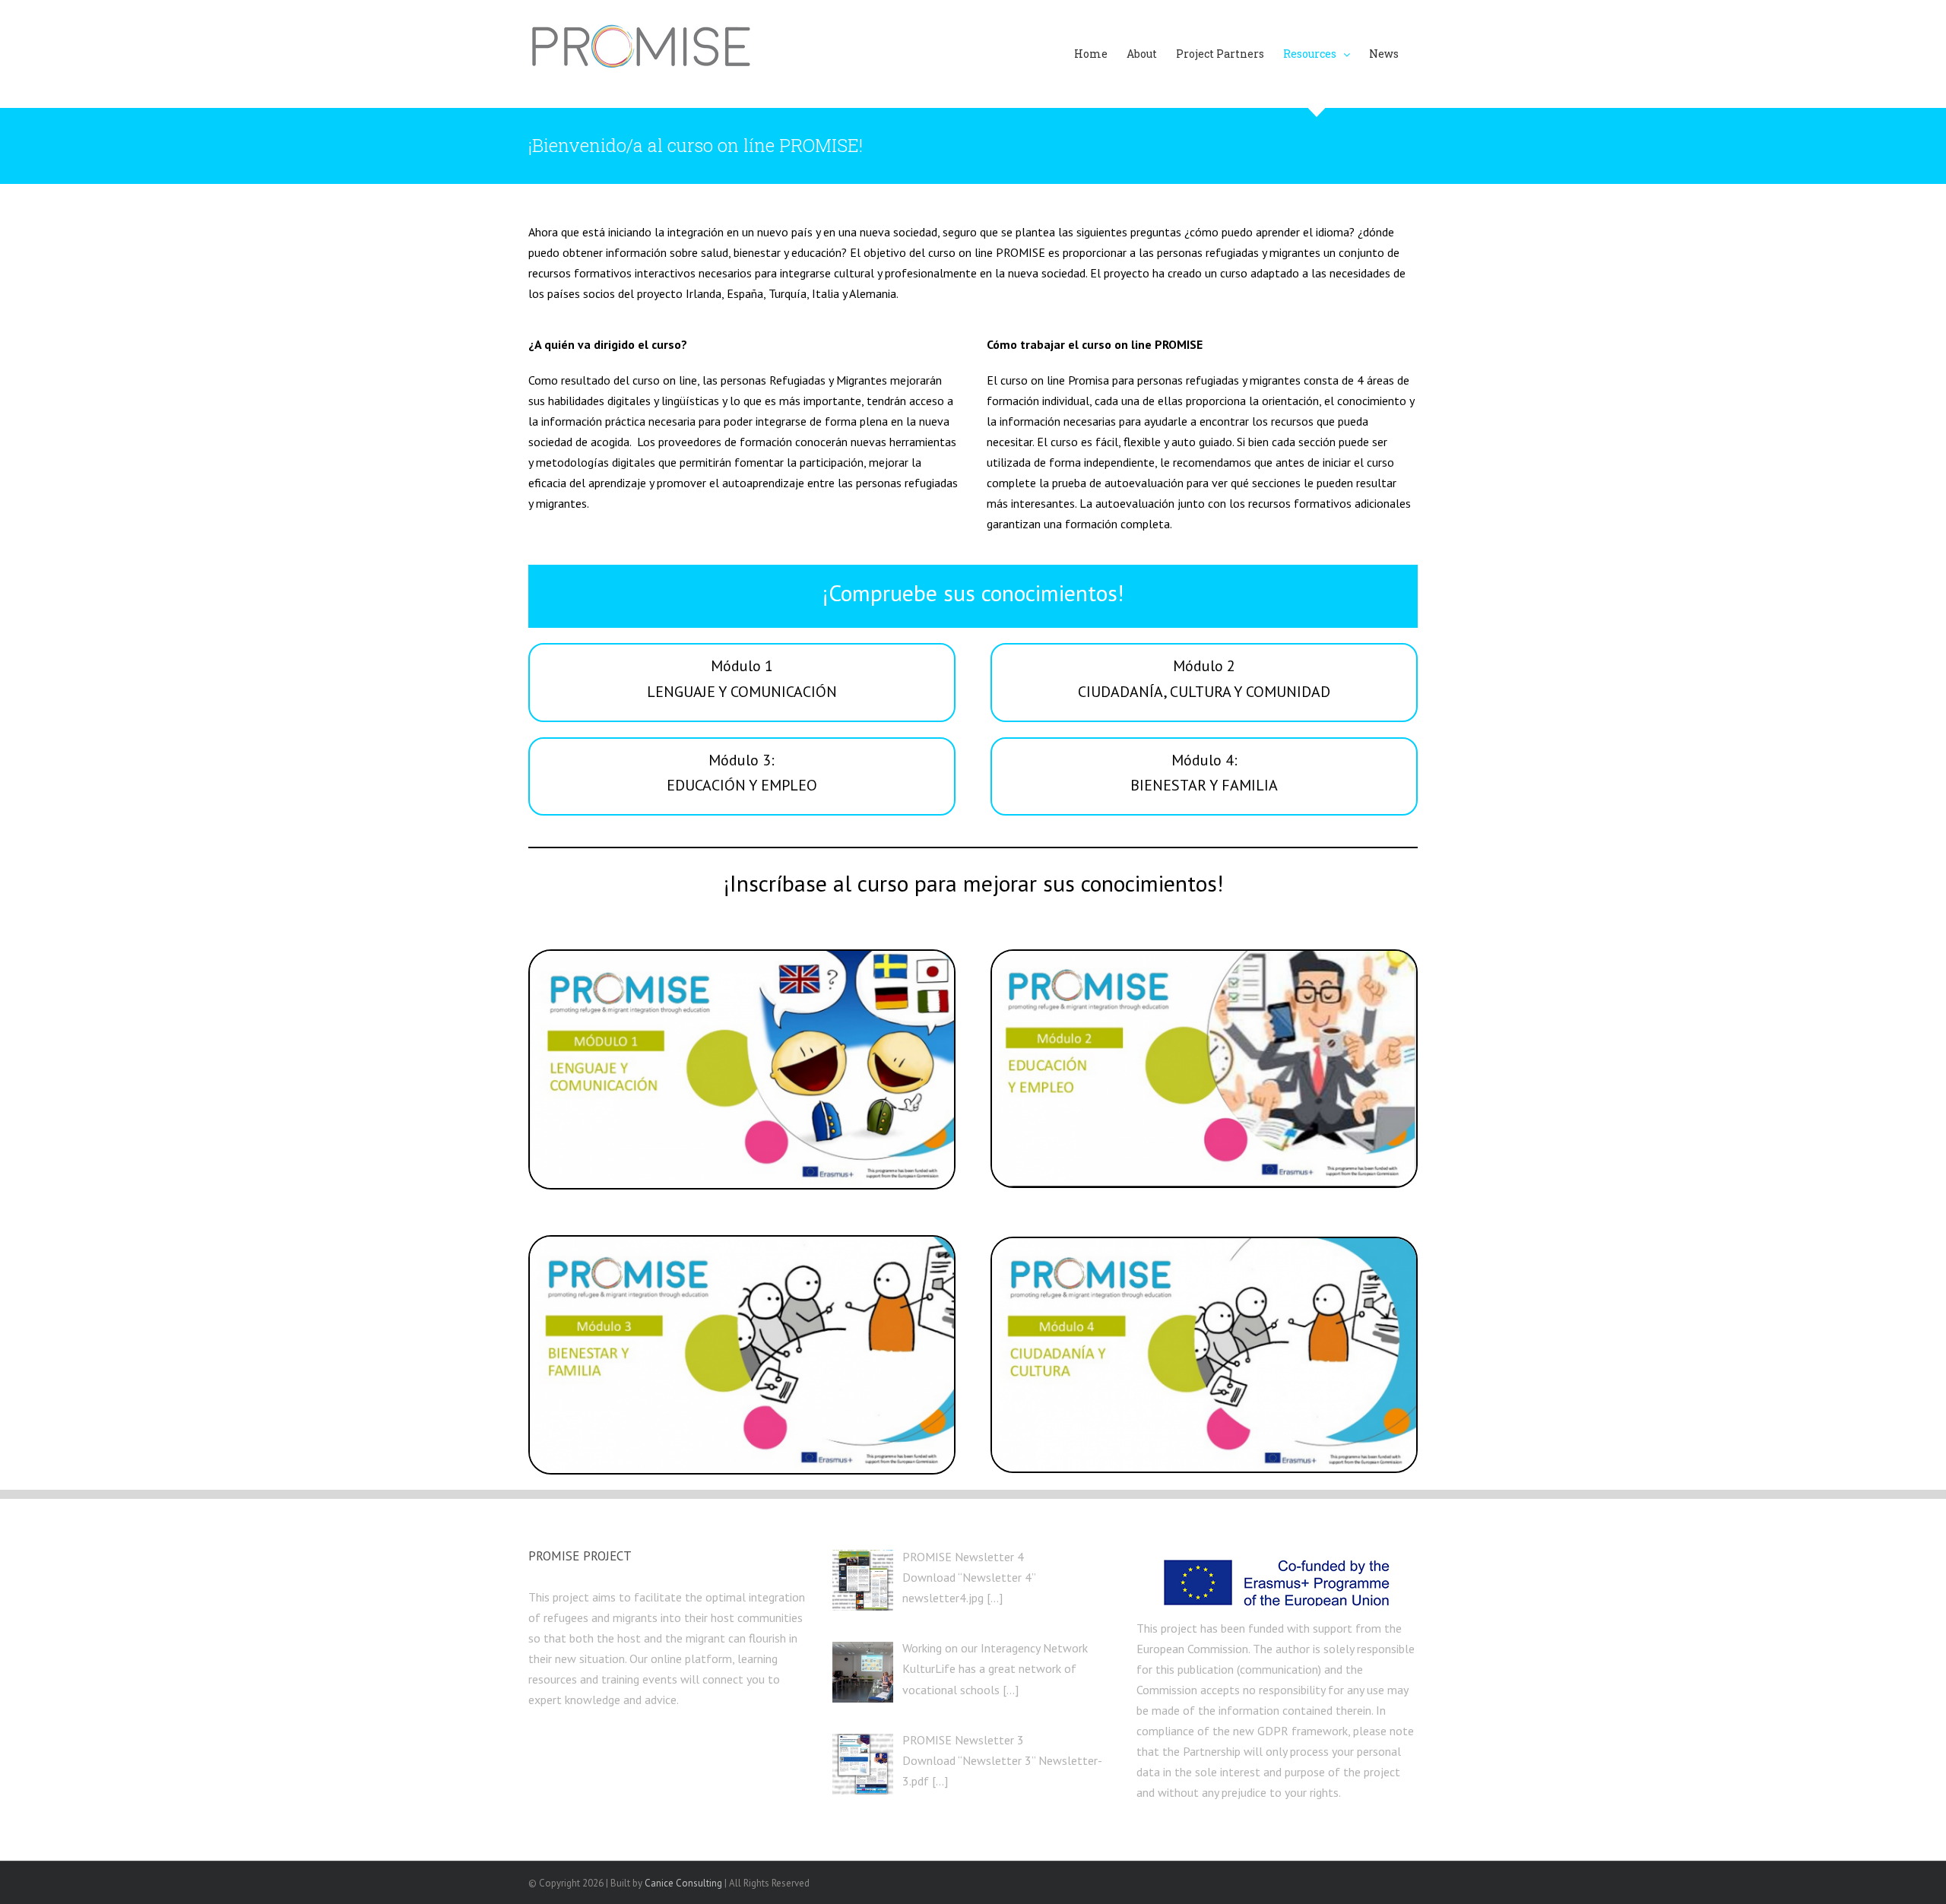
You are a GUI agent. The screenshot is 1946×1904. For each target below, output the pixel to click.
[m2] (1204, 957)
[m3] (742, 1243)
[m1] (742, 957)
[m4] (1204, 1244)
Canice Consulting (683, 1883)
